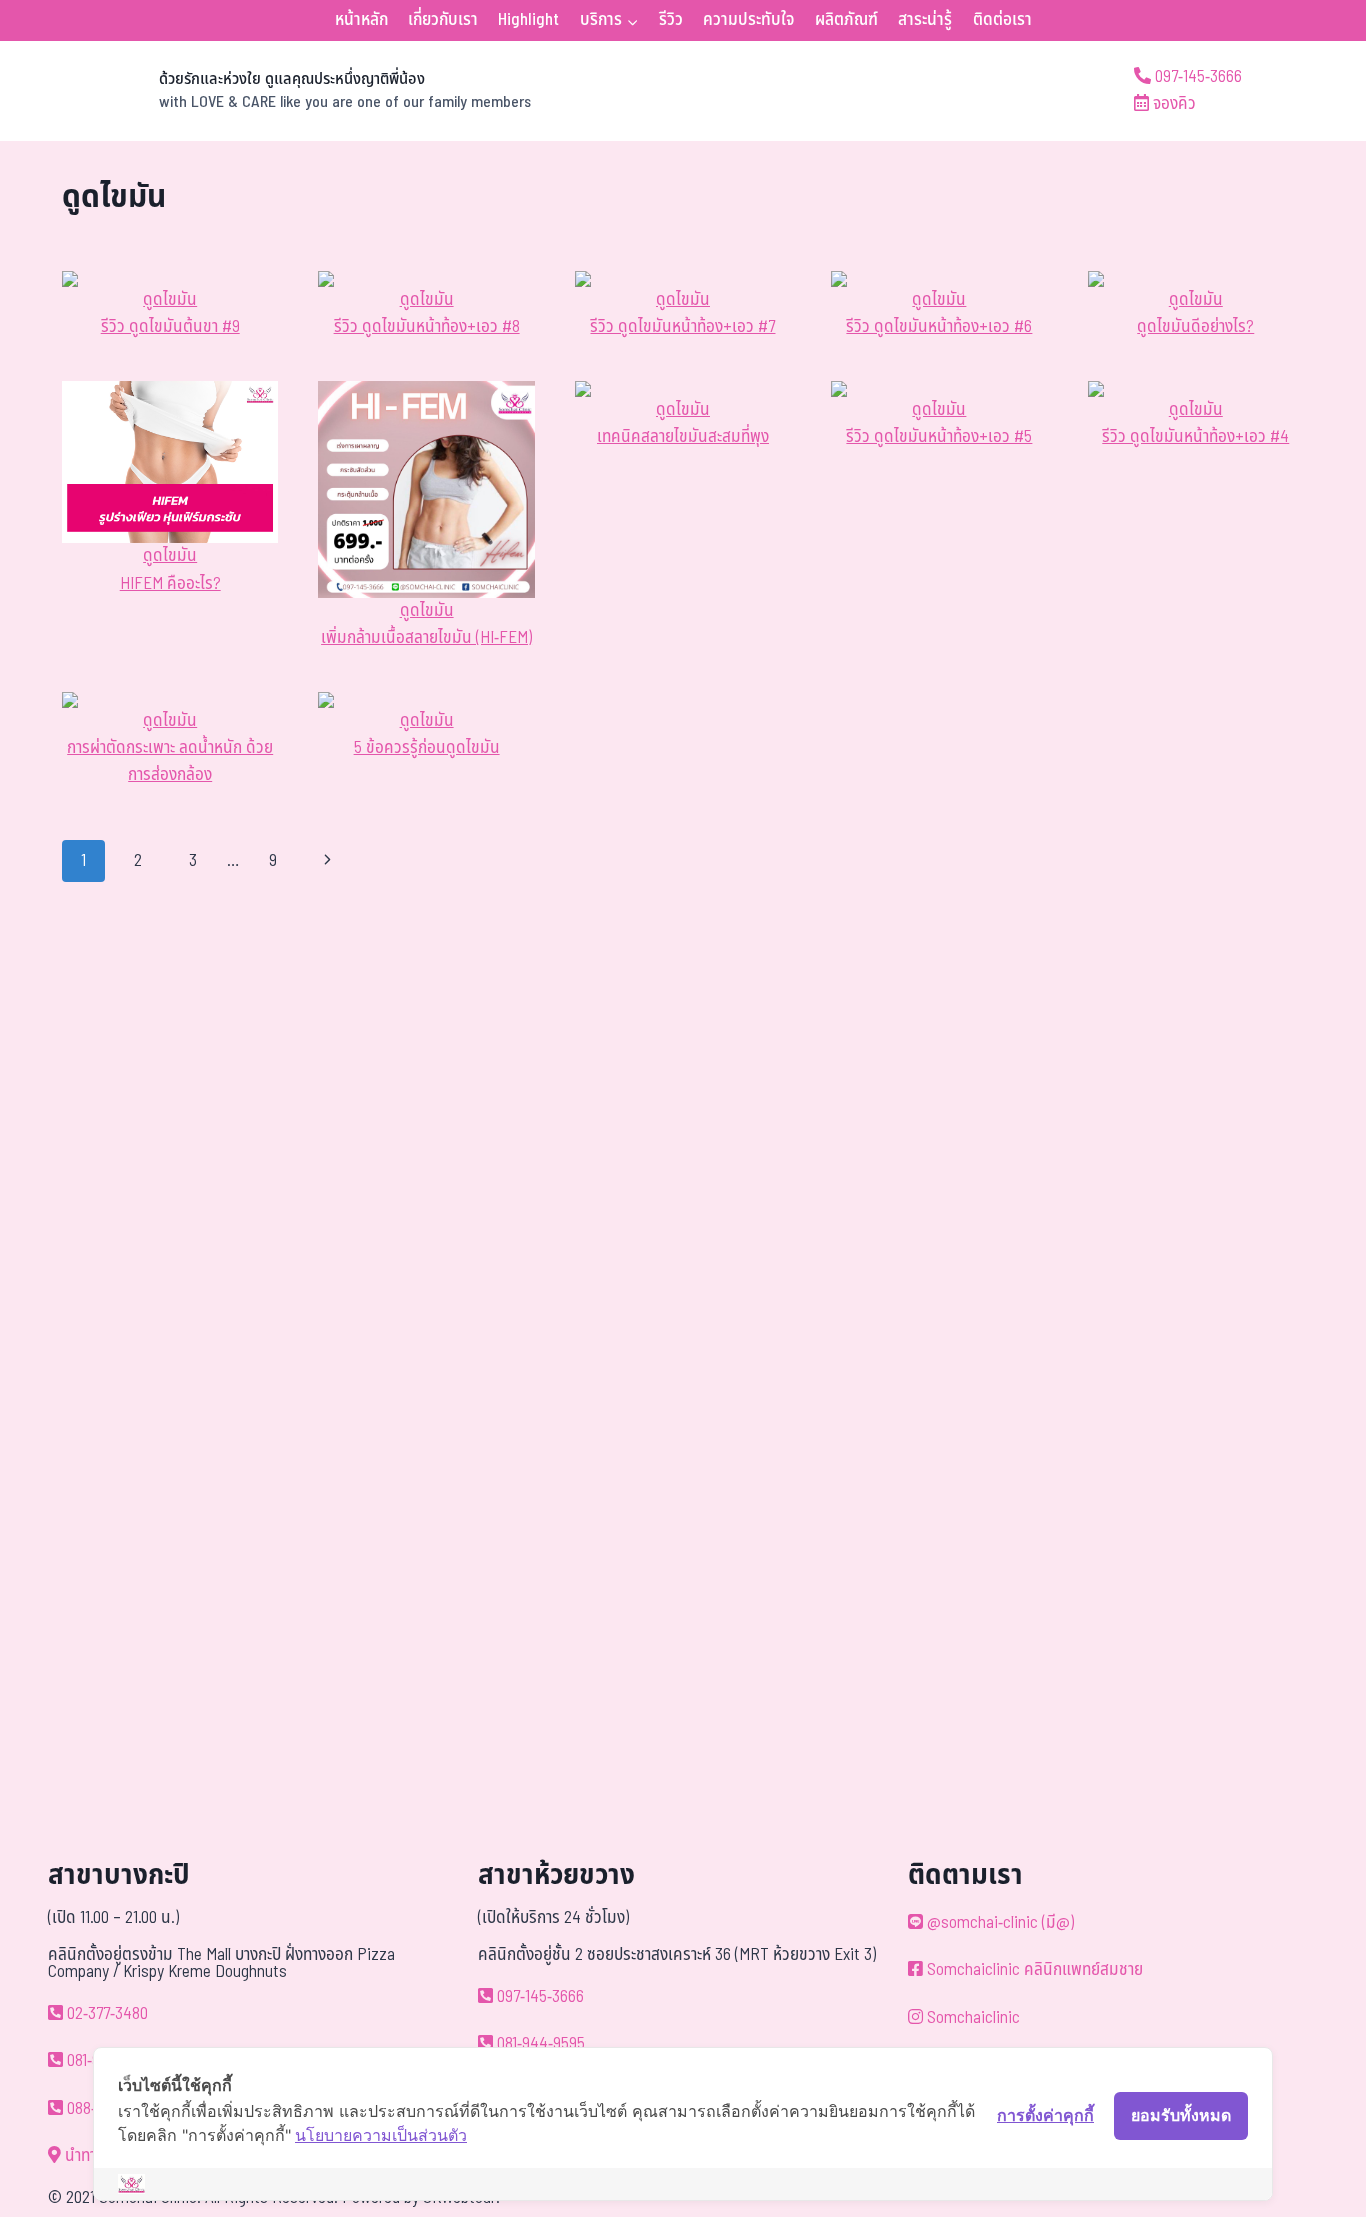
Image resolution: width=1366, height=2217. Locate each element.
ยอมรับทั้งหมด (1181, 2115)
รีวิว (671, 20)
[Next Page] (328, 861)
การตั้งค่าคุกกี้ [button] (1045, 2115)
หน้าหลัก (361, 20)
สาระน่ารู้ (925, 20)
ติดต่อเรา (1002, 20)
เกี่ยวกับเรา (443, 20)
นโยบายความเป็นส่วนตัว (381, 2135)
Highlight (528, 20)
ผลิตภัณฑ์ (846, 20)
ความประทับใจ (748, 20)
